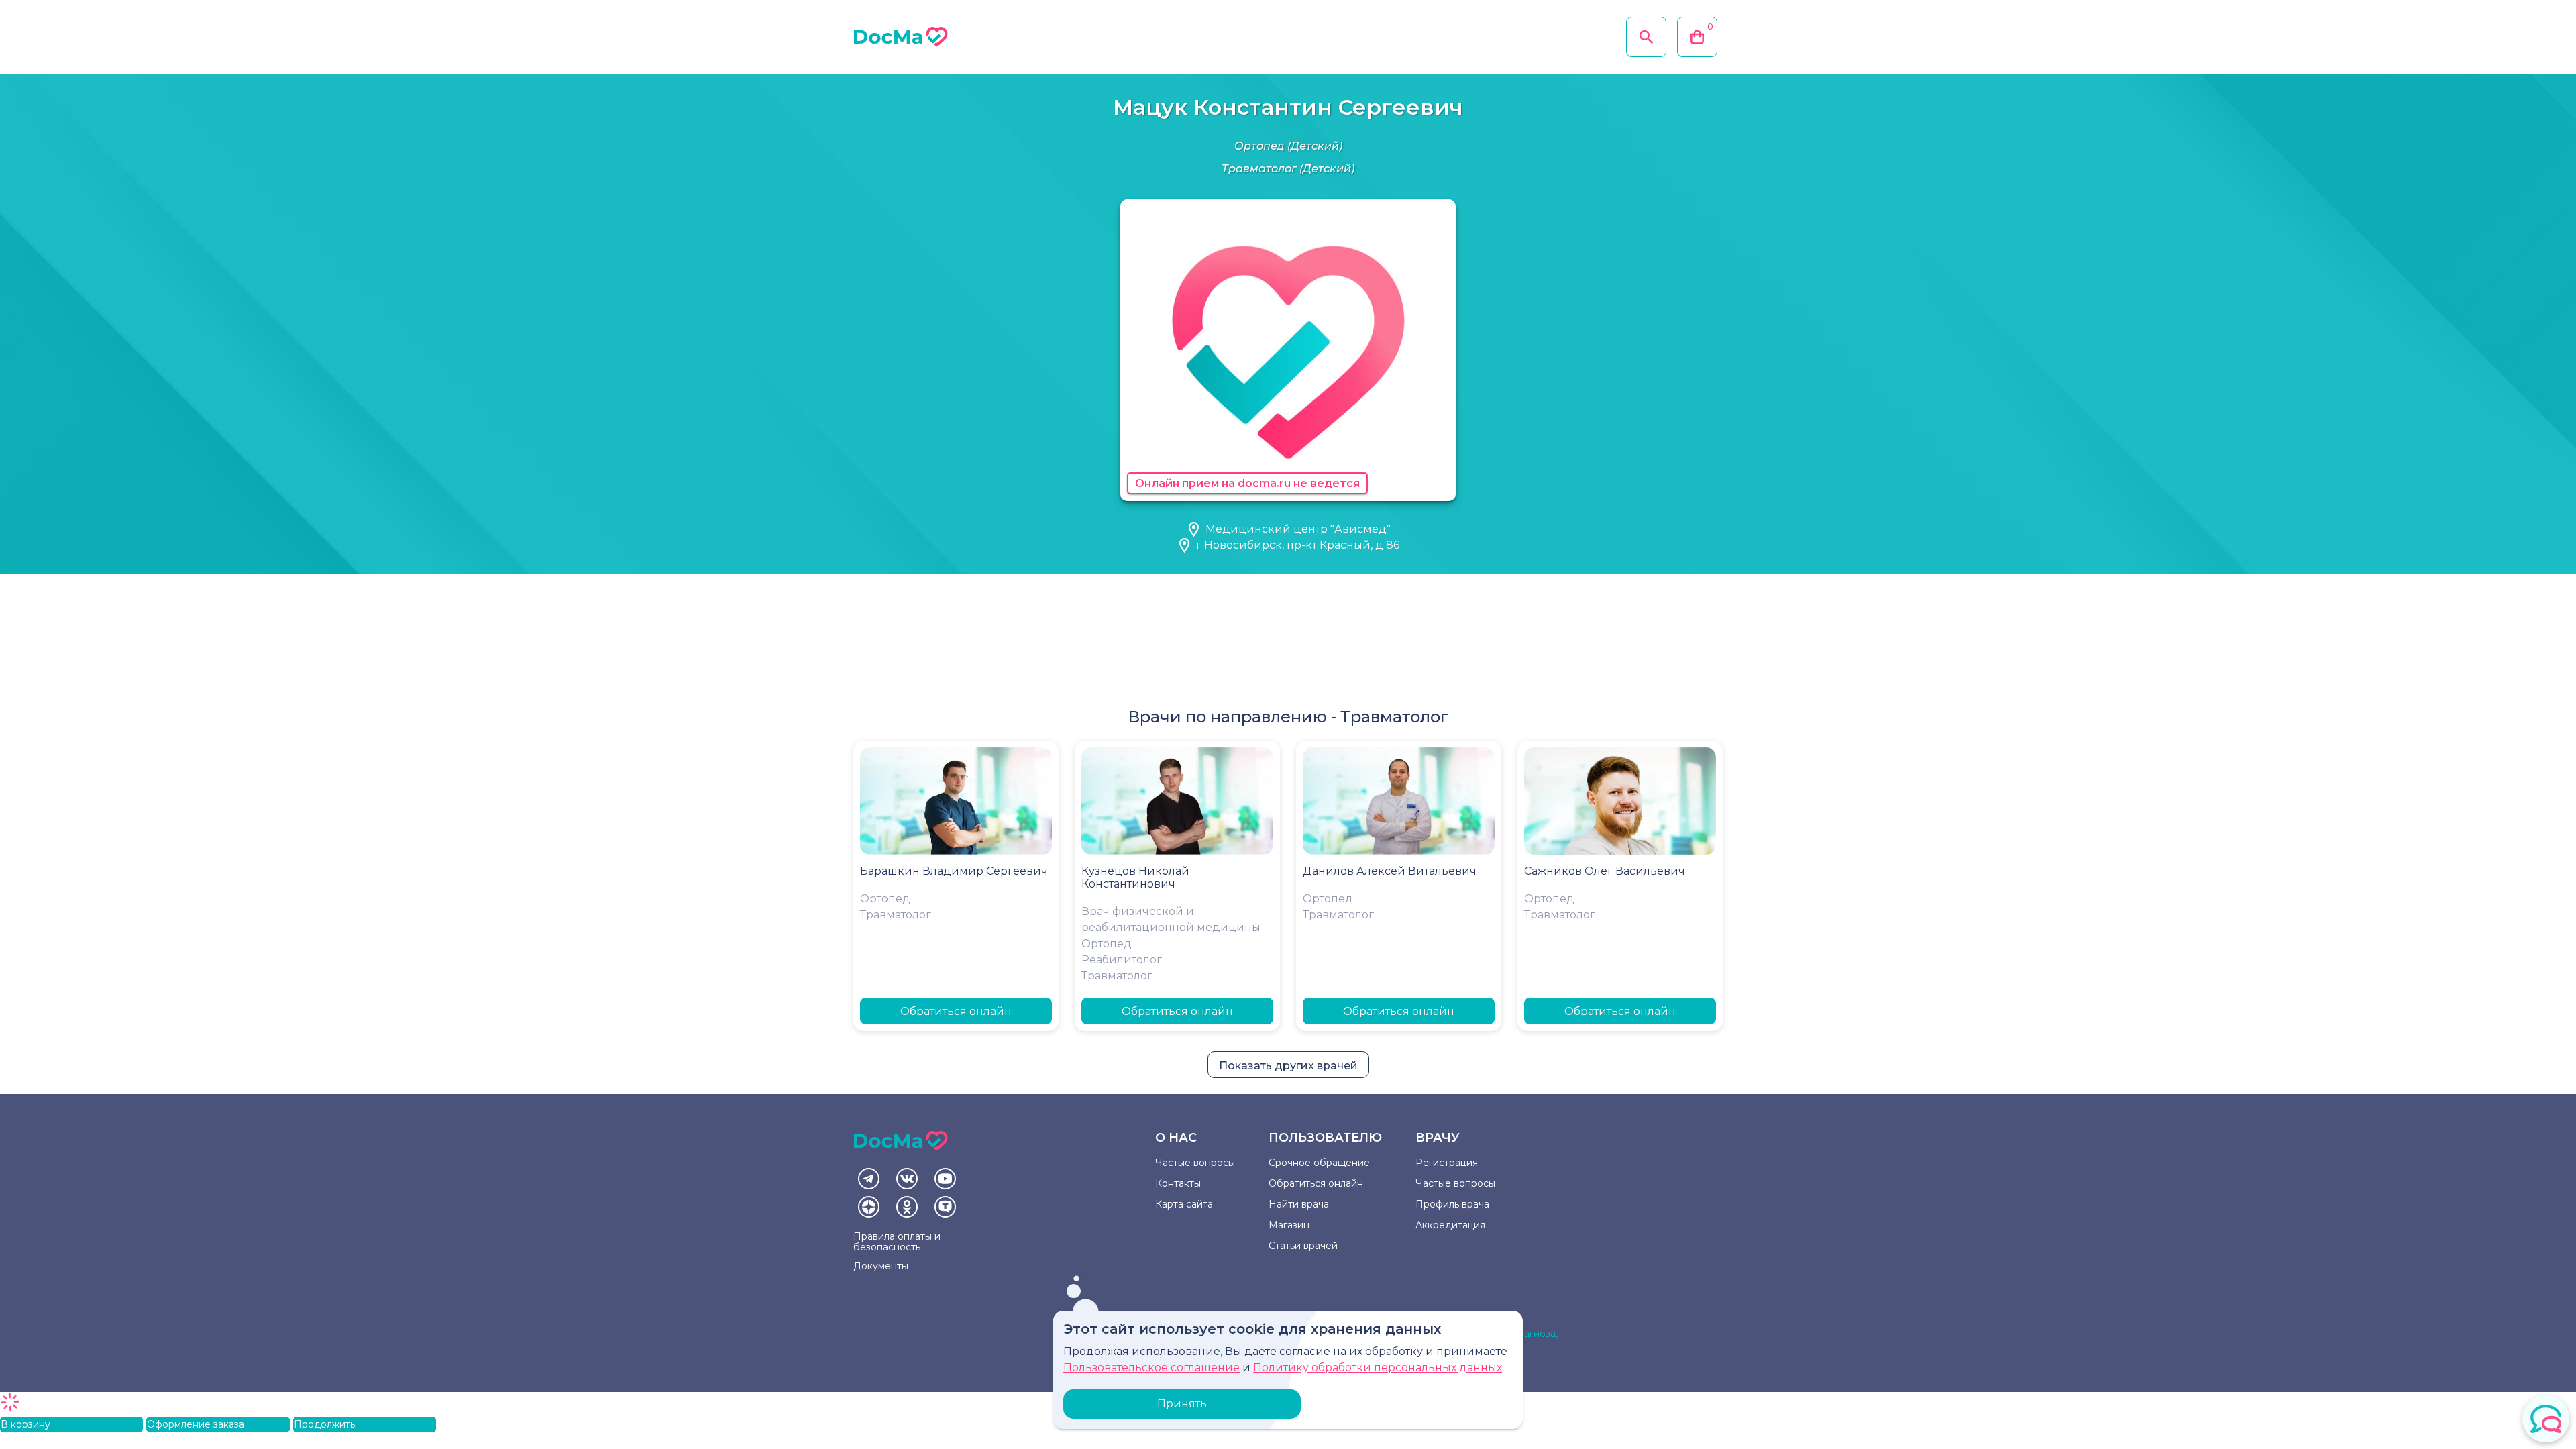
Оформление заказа (196, 1424)
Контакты (1178, 1183)
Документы (881, 1266)
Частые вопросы (1195, 1163)
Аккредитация (1450, 1225)
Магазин (1289, 1225)
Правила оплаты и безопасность (897, 1242)
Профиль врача (1452, 1204)
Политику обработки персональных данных (1378, 1367)
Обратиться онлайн (956, 1011)
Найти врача (1299, 1204)
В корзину (25, 1424)
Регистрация (1447, 1163)
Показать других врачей (1288, 1066)
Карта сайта (1184, 1204)
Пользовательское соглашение (1151, 1367)
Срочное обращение (1319, 1163)
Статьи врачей (1303, 1246)
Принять (1182, 1404)
